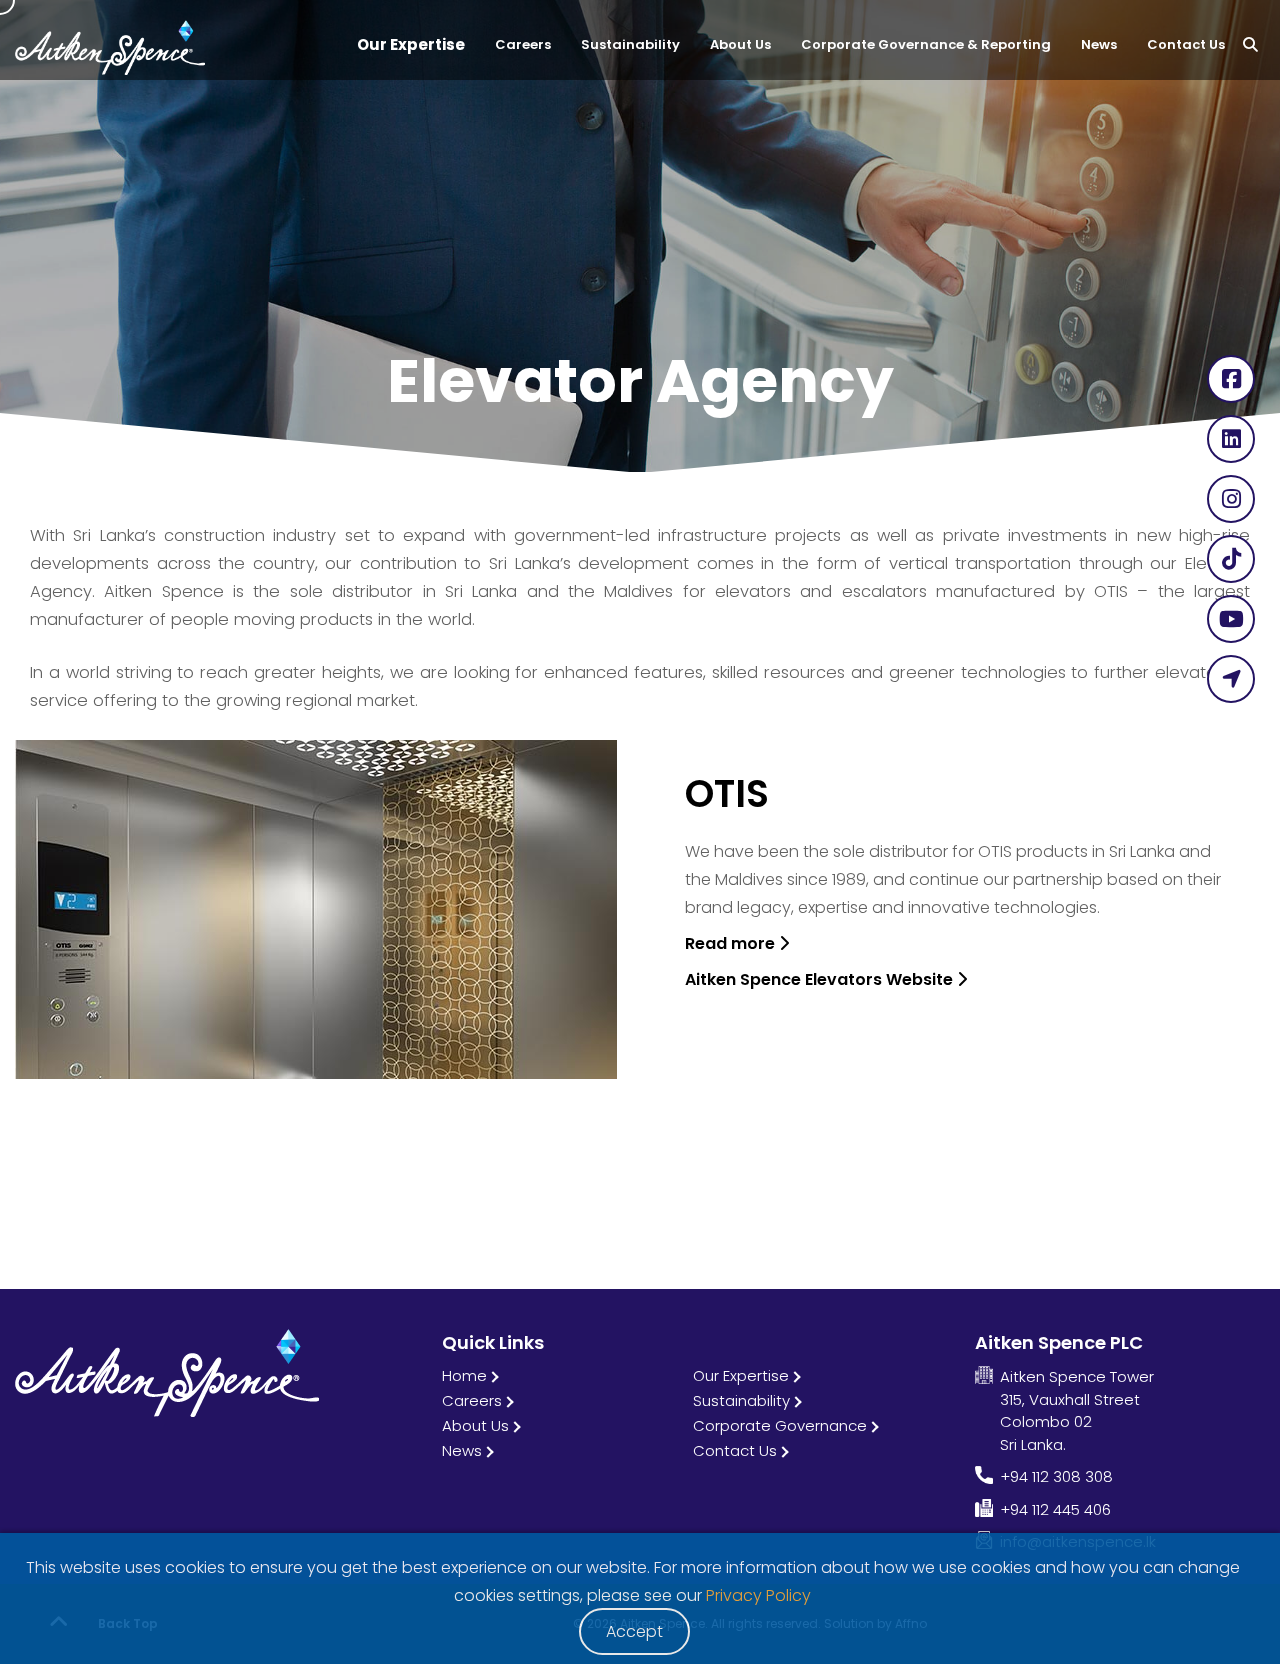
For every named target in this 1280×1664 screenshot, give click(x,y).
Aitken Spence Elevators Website (821, 979)
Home (464, 1375)
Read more (732, 943)
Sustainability (741, 1400)
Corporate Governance (780, 1425)
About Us (475, 1425)
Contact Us (735, 1450)
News (462, 1450)
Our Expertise (741, 1375)
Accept (634, 1631)
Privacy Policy (758, 1595)
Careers (472, 1400)
